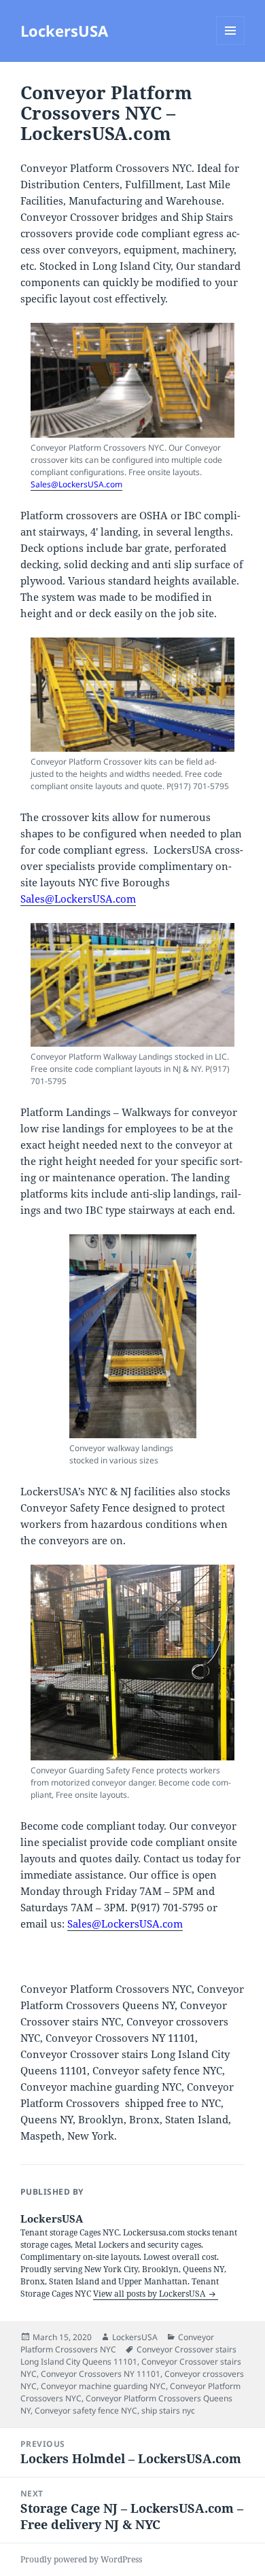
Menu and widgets (231, 45)
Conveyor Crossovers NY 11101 (101, 2374)
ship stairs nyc (168, 2410)
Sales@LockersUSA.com (76, 484)
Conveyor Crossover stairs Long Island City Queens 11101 (128, 2355)
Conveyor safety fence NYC (86, 2410)
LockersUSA (64, 31)
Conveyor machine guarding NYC (103, 2386)
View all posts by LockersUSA (150, 2294)
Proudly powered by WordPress (81, 2559)
